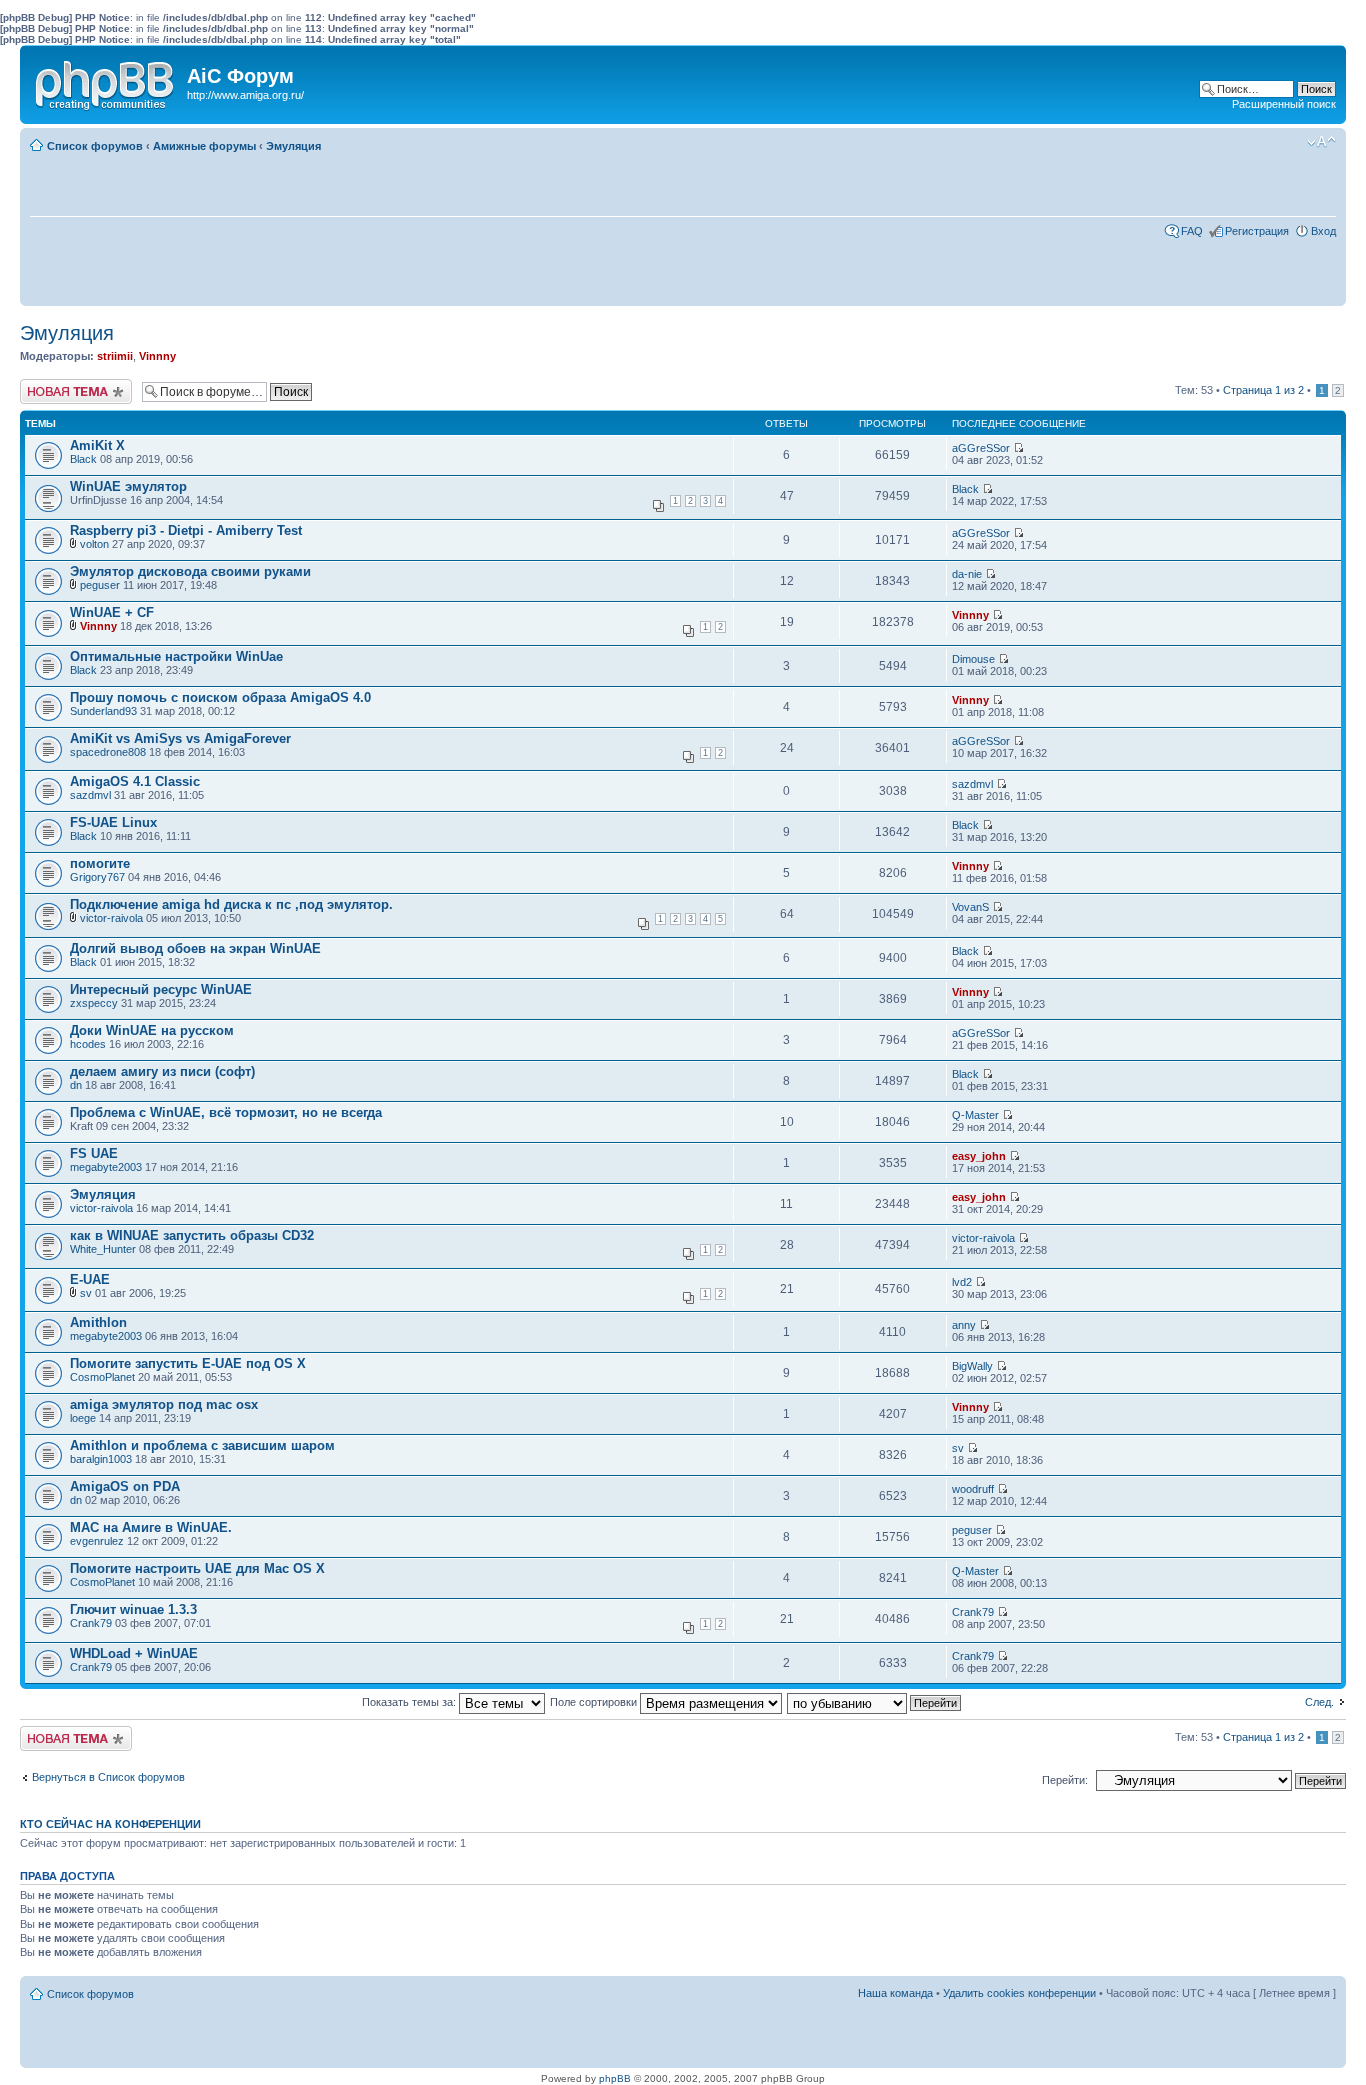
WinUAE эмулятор (128, 486)
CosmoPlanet (102, 1377)
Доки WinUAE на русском (152, 1030)
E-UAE (90, 1279)
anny (964, 1325)
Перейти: (1065, 1780)
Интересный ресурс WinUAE (161, 989)
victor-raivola (111, 918)
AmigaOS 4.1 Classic (135, 781)
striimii (115, 356)
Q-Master (975, 1115)
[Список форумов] (106, 81)
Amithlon (98, 1322)
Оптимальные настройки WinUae (176, 656)
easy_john (979, 1156)
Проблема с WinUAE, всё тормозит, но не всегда (226, 1112)
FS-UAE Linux (113, 822)
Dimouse (973, 659)
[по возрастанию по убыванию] (875, 1702)
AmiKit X (97, 445)
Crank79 (91, 1623)
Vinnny (157, 356)
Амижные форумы (204, 146)
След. (1319, 1702)
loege (83, 1418)
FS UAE (94, 1153)
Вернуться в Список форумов (108, 1777)
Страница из (1263, 390)
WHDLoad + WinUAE (134, 1653)
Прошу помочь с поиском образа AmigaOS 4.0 (220, 697)
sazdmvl (90, 795)
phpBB (615, 2078)
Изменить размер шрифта (1321, 142)
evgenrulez (97, 1541)
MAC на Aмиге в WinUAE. (151, 1527)
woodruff (973, 1489)
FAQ (1192, 231)
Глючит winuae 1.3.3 (133, 1609)
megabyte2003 (106, 1167)
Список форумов (95, 146)
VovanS (970, 907)
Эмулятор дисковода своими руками (190, 571)
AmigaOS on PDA (125, 1486)
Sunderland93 (103, 711)
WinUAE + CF (112, 612)
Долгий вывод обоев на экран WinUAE (195, 948)
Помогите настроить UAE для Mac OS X (197, 1568)
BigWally (972, 1366)
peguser (100, 585)
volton (94, 544)
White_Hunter (103, 1249)
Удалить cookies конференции (1019, 1993)
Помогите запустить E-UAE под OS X (188, 1363)
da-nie (967, 574)
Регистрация (1257, 231)
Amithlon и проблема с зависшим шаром (202, 1445)
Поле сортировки (595, 1702)
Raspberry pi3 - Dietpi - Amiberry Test (186, 530)
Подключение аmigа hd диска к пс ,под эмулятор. (231, 904)
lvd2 (962, 1282)
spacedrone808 (108, 752)
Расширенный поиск (1284, 104)
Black (83, 459)
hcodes (88, 1044)
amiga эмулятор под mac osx (164, 1404)
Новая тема (50, 385)
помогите (100, 863)
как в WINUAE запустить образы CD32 (192, 1235)
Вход (1323, 231)
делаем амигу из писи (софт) (162, 1071)
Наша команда (895, 1993)
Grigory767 (97, 877)
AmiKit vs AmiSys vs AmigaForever (180, 738)
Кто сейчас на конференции (110, 1824)
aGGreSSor (981, 448)
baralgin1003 (101, 1459)
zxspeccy (94, 1003)
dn (76, 1085)
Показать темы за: (410, 1702)
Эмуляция (293, 146)
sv (86, 1293)
